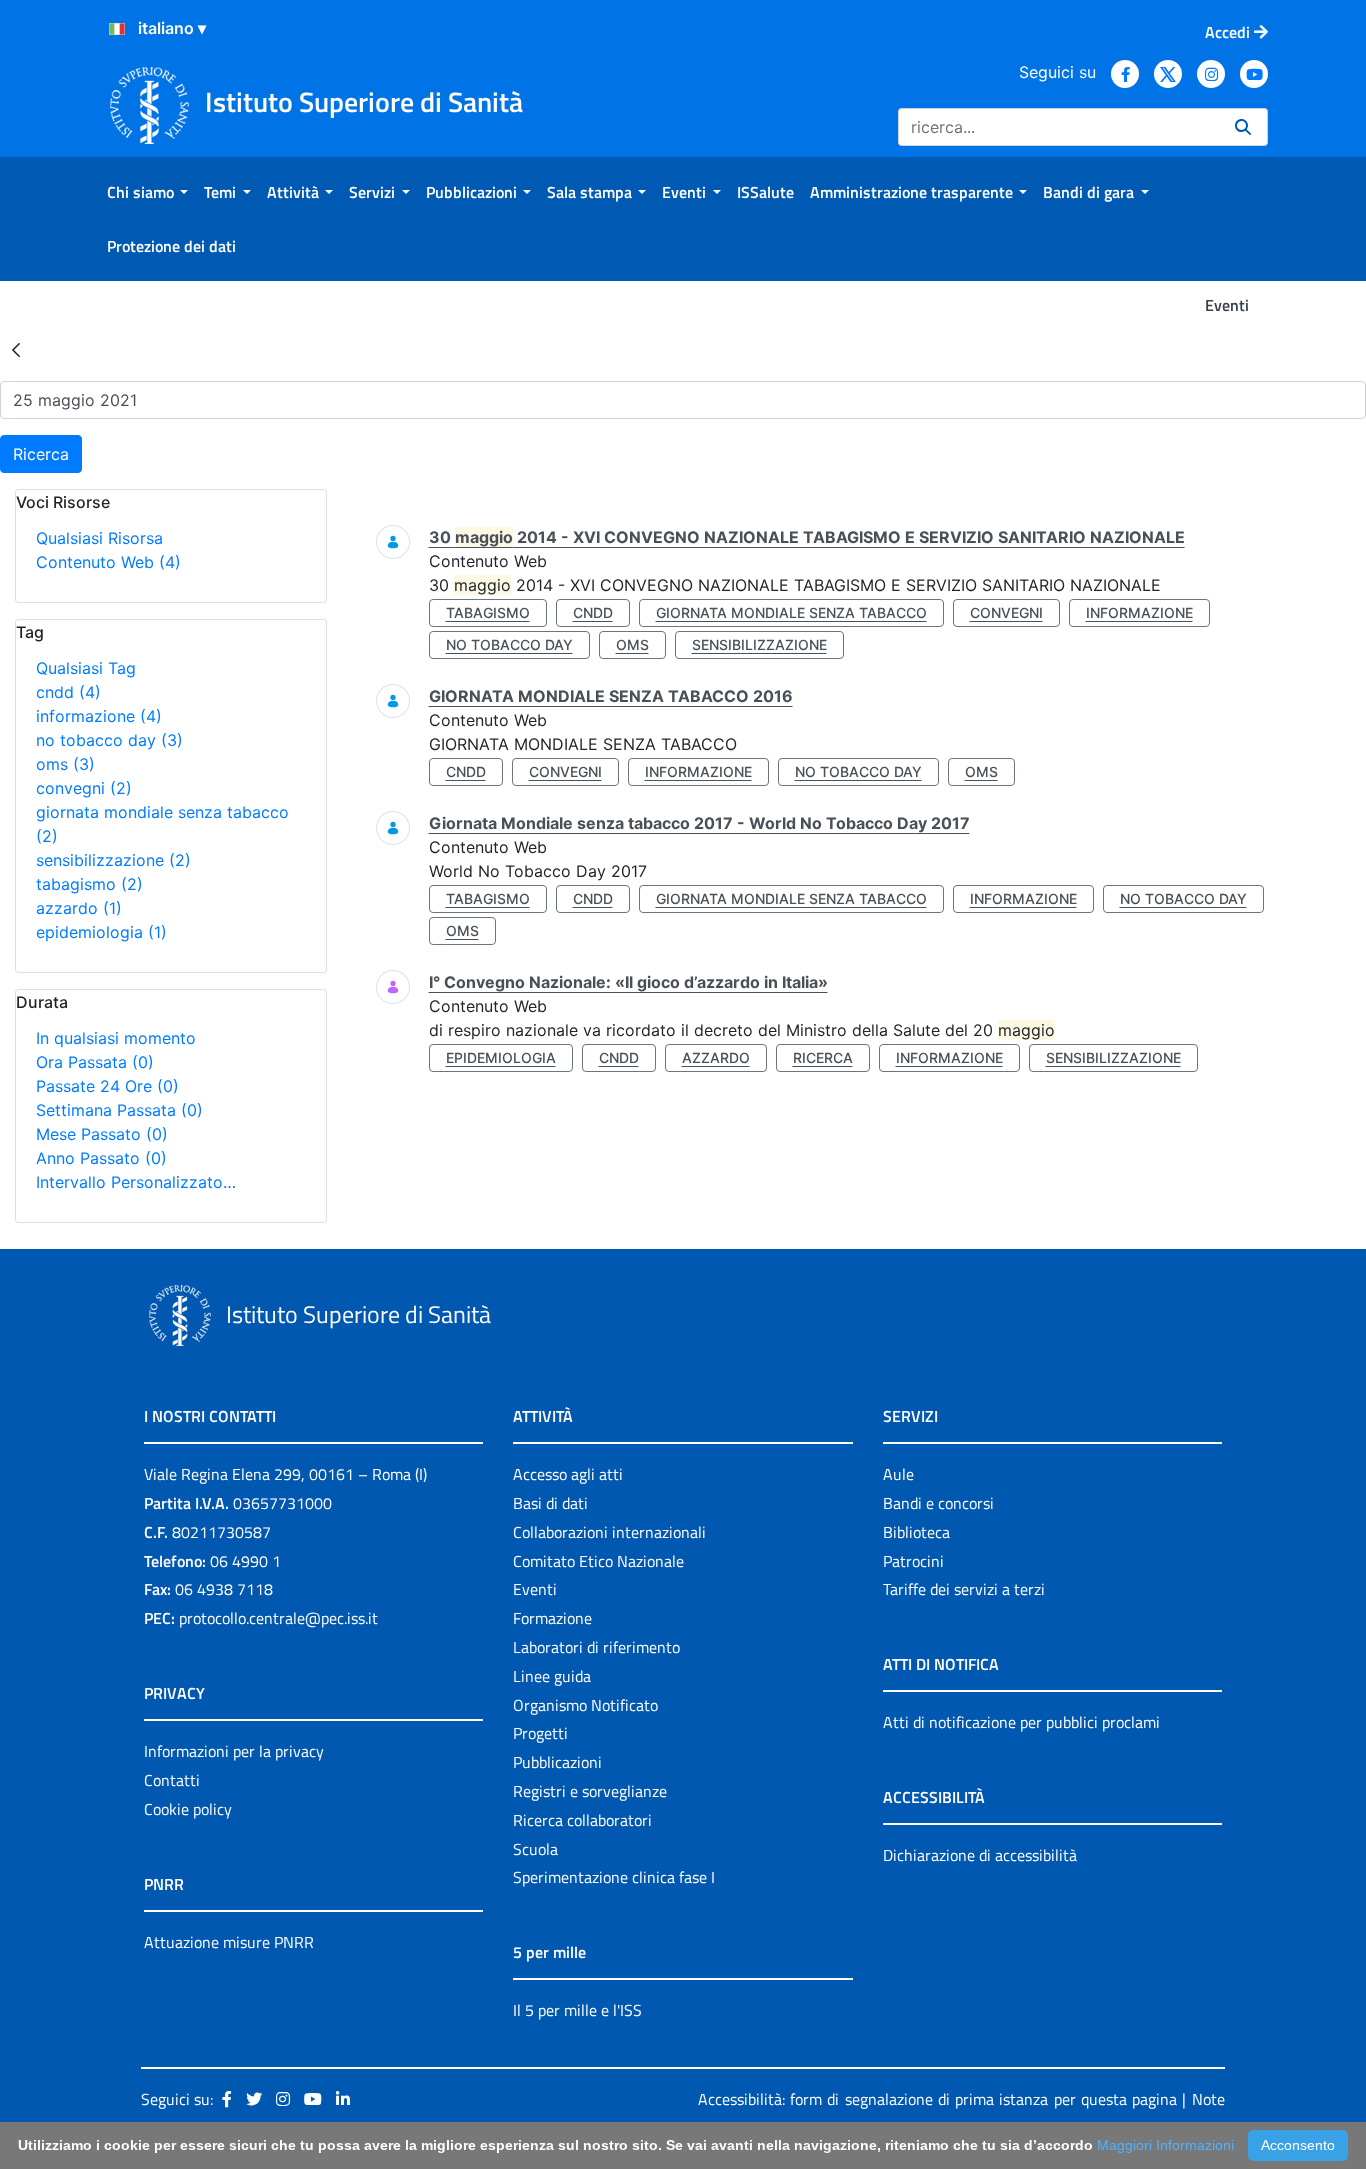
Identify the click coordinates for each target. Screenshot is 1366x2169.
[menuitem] (147, 192)
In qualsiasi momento (116, 1038)
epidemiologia (101, 932)
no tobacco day (109, 740)
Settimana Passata (119, 1110)
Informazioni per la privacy (234, 1751)
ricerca (823, 1057)
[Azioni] (117, 29)
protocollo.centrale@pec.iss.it (278, 1618)
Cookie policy (188, 1809)
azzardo (79, 908)
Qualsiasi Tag (86, 668)
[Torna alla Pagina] (16, 349)
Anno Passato (101, 1158)
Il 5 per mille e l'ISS (577, 2010)
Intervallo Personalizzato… (136, 1182)
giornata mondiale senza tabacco (791, 612)
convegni (84, 788)
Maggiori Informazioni (1165, 2145)
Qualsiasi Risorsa (99, 538)
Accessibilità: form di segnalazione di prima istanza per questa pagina (937, 2099)
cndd (68, 692)
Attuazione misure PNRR (229, 1942)
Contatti (172, 1780)
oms (65, 764)
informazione (99, 716)
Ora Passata (95, 1062)
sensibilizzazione (113, 860)
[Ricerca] (1243, 127)
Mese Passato (102, 1134)
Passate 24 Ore (107, 1086)
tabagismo (89, 884)
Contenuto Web (108, 562)
